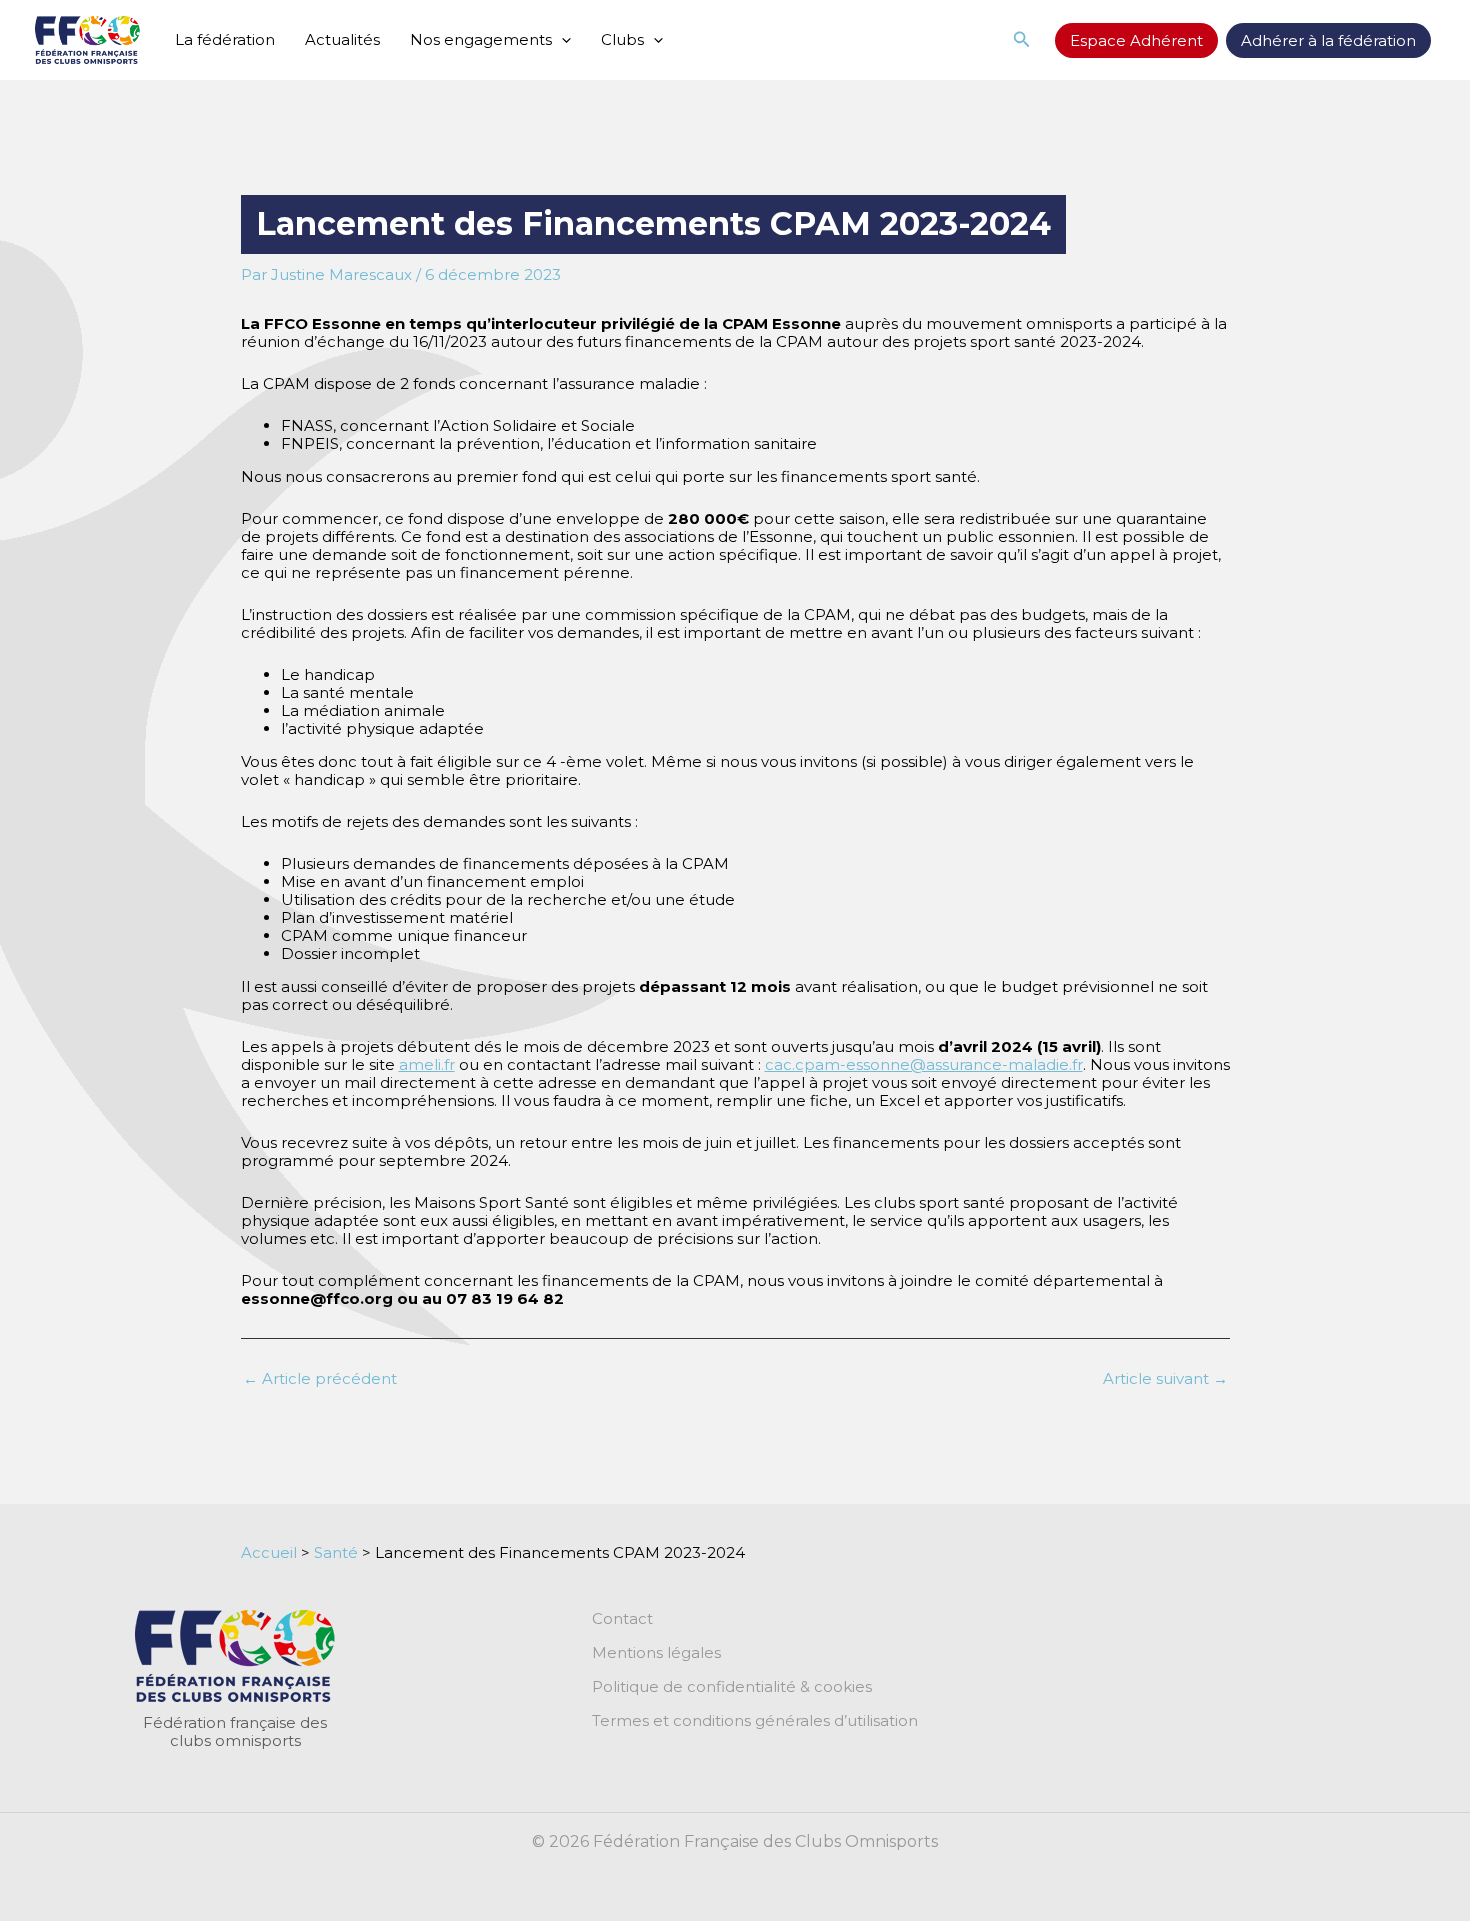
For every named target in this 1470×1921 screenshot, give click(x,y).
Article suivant (1165, 1378)
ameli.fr (427, 1064)
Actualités (342, 39)
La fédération (225, 39)
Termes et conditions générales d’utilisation (755, 1721)
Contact (622, 1619)
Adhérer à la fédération (1328, 40)
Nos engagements (481, 39)
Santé (336, 1552)
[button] (561, 40)
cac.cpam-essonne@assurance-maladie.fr (924, 1064)
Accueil (269, 1552)
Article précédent (320, 1378)
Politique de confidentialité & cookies (732, 1687)
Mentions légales (656, 1653)
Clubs (622, 39)
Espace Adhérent (1136, 40)
